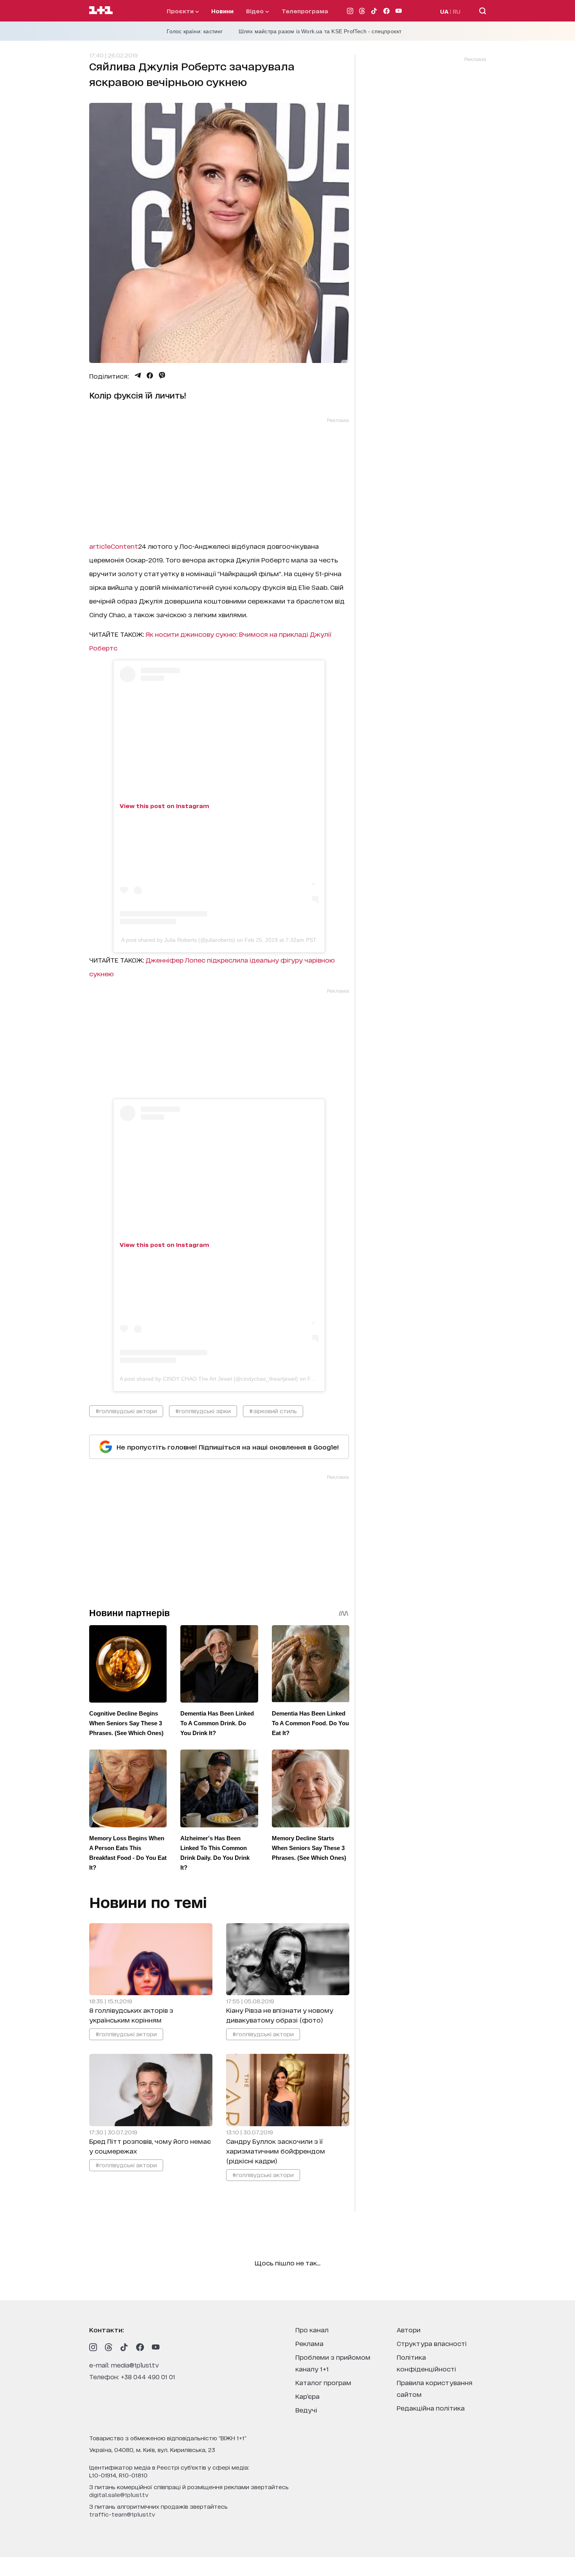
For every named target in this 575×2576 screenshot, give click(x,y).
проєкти (181, 11)
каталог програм (323, 2382)
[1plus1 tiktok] (124, 2347)
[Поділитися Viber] (162, 375)
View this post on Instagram (164, 806)
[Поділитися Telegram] (138, 375)
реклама (309, 2343)
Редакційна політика (431, 2408)
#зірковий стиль (273, 1411)
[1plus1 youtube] (156, 2347)
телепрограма (305, 11)
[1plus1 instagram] (93, 2347)
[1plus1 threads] (109, 2347)
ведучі (306, 2410)
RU (457, 11)
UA (444, 11)
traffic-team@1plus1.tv (122, 2514)
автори (409, 2329)
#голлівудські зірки (203, 1411)
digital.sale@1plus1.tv (119, 2494)
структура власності (432, 2343)
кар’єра (307, 2396)
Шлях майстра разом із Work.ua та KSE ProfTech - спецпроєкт (320, 31)
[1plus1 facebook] (140, 2347)
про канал (312, 2329)
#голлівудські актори (126, 1411)
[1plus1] (101, 11)
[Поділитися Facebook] (150, 375)
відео (256, 11)
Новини (222, 11)
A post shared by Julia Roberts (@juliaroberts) (178, 940)
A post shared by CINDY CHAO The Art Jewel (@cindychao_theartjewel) (209, 1379)
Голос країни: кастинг (195, 31)
